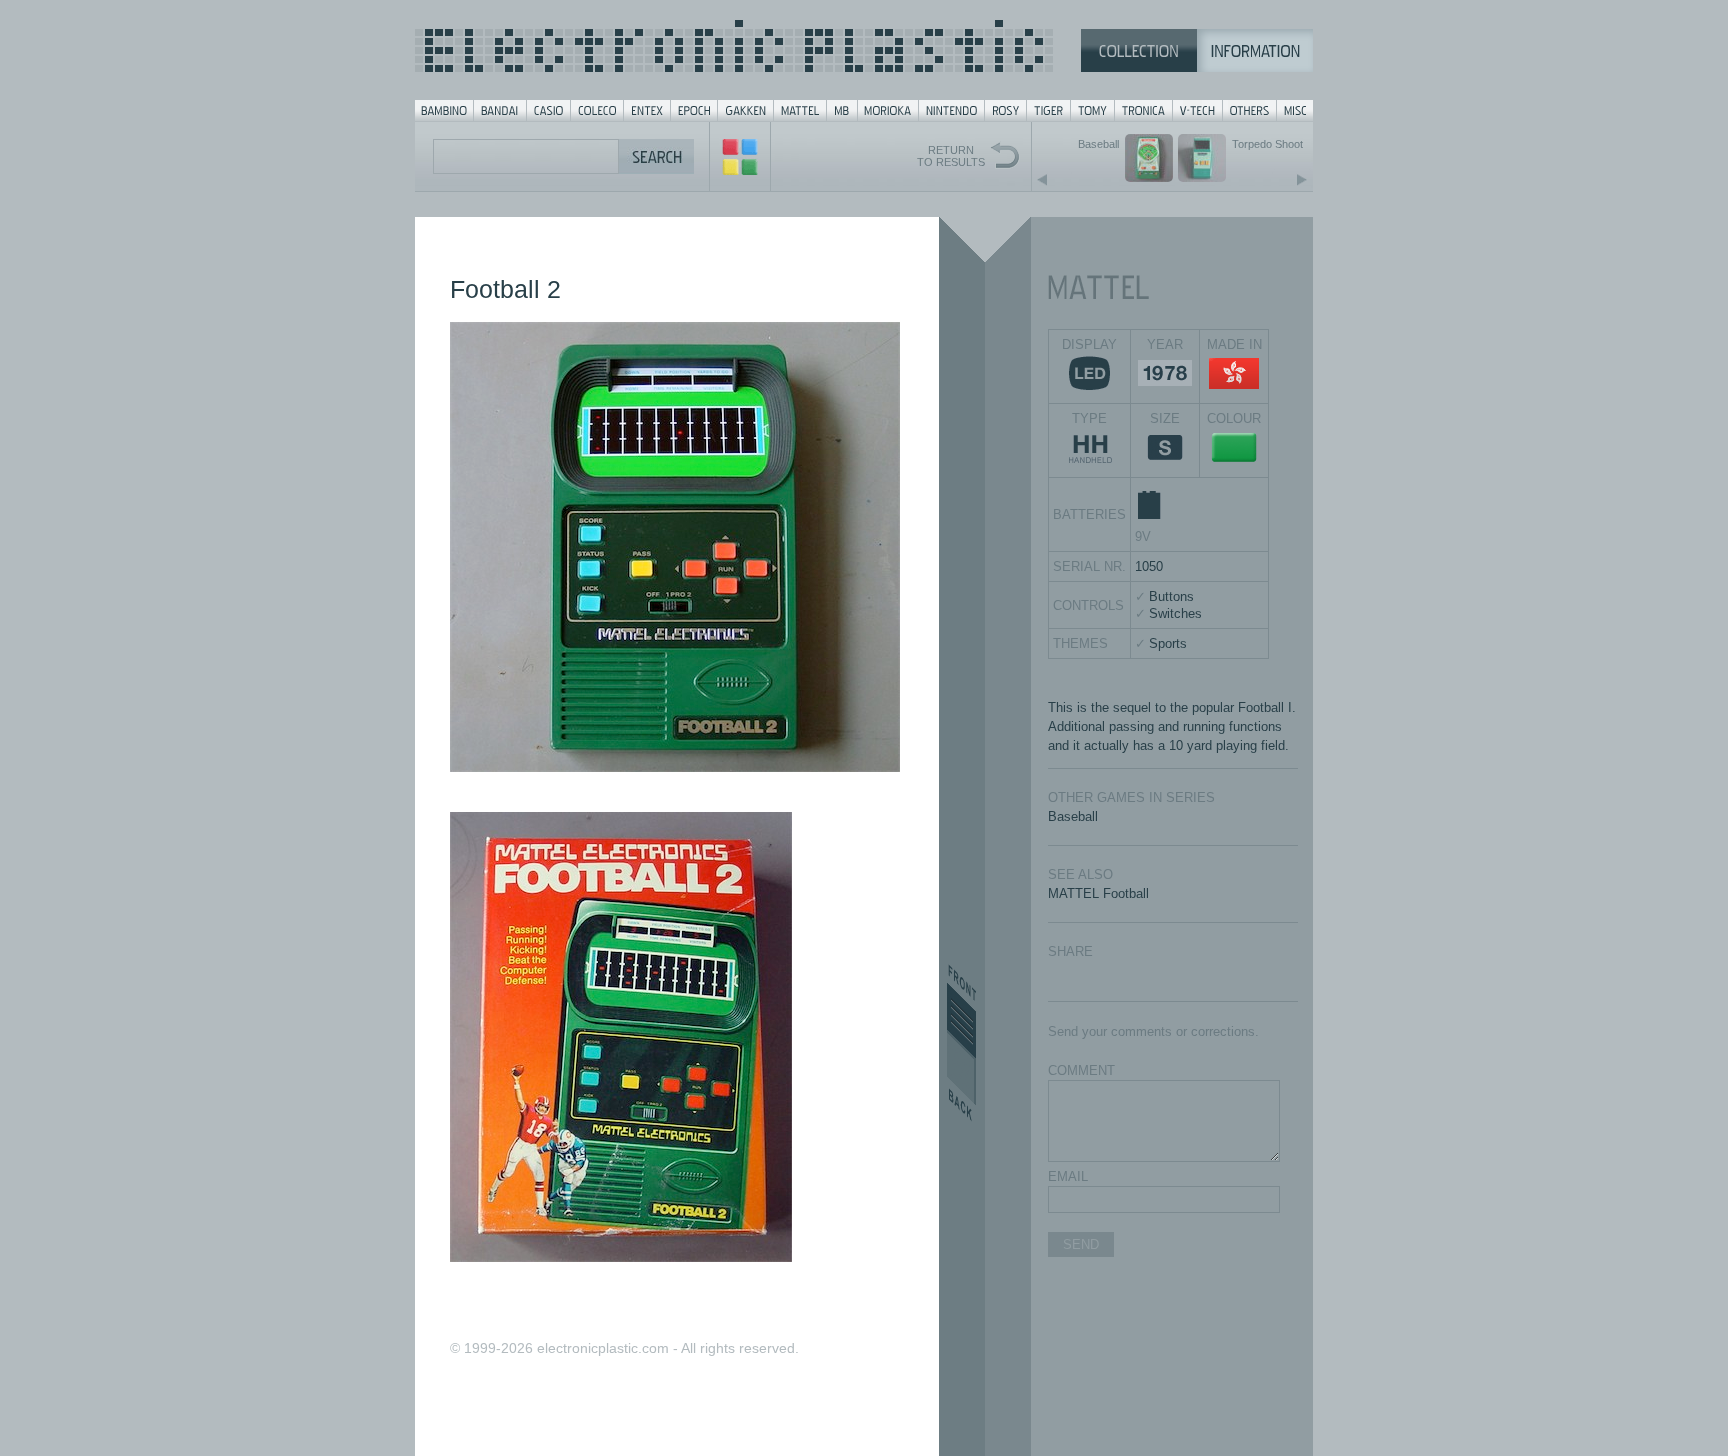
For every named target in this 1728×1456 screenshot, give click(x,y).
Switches (1175, 613)
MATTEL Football (1098, 893)
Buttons (1171, 596)
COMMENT (1081, 1070)
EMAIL (1068, 1176)
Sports (1168, 643)
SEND (1081, 1244)
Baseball (1073, 816)
